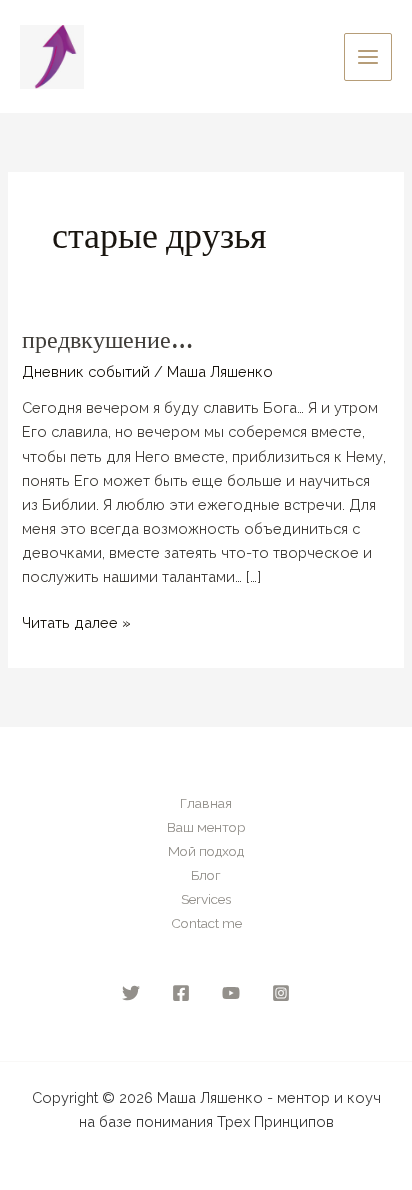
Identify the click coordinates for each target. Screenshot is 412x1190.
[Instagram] (281, 993)
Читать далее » (76, 622)
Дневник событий (86, 371)
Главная (206, 803)
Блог (206, 875)
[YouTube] (231, 993)
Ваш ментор (206, 827)
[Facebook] (181, 993)
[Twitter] (131, 993)
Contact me (206, 923)
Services (206, 899)
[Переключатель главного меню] (368, 57)
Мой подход (206, 851)
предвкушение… (107, 339)
